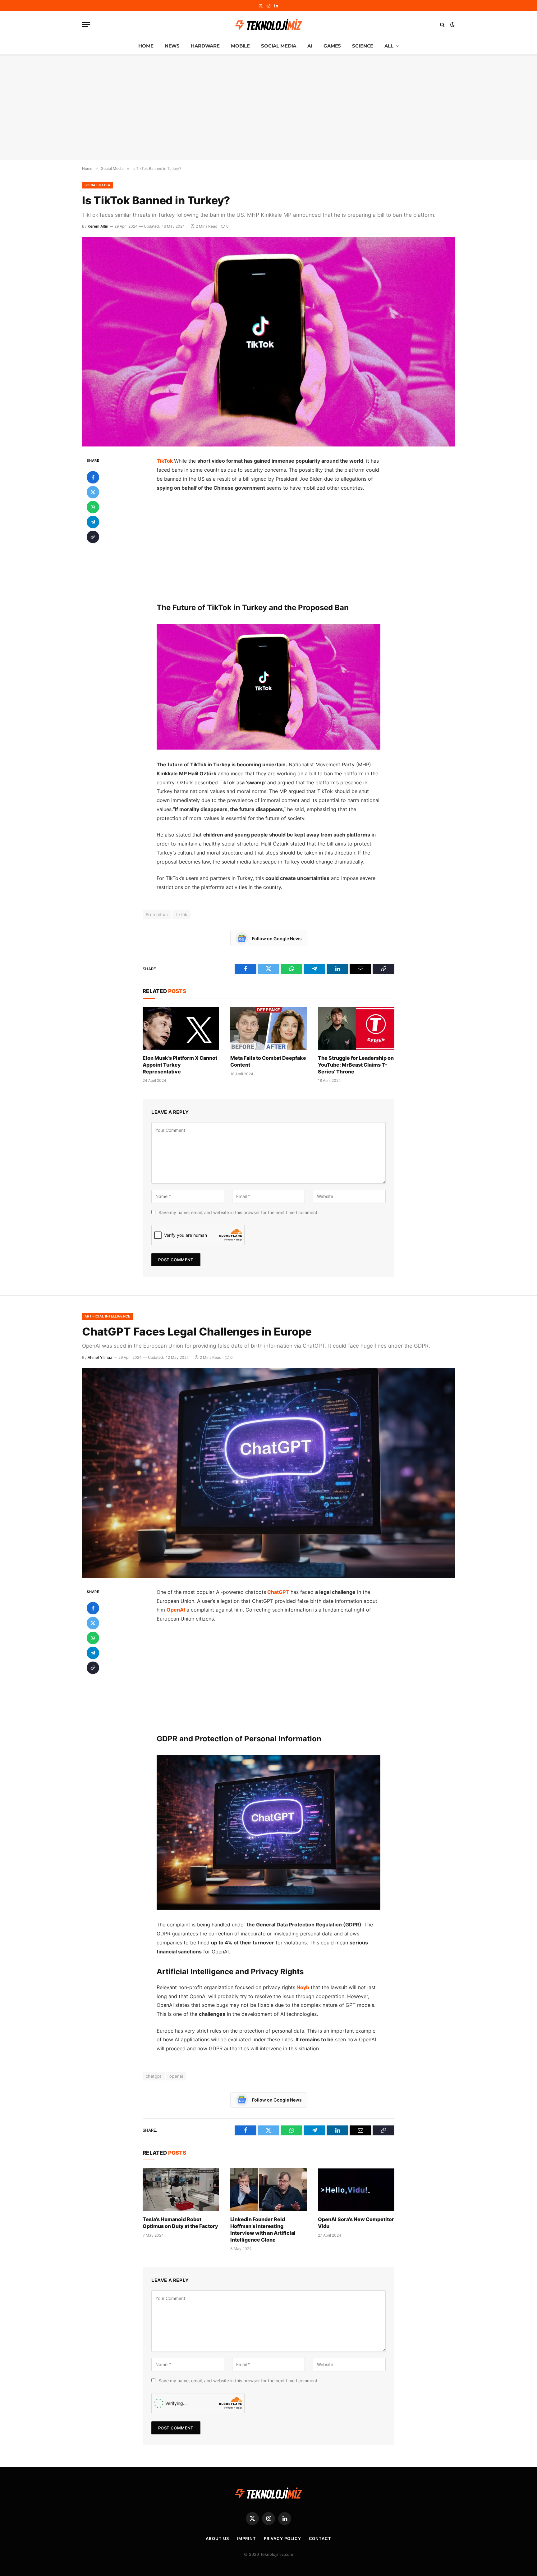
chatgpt (154, 2076)
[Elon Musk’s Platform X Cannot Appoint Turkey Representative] (181, 1028)
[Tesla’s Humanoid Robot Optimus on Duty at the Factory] (181, 2190)
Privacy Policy (282, 2538)
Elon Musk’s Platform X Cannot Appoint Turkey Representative (180, 1065)
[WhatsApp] (93, 507)
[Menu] (86, 24)
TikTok (165, 461)
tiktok (181, 914)
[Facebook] (93, 477)
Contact (320, 2538)
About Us (217, 2538)
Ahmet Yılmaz (100, 1357)
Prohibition (157, 914)
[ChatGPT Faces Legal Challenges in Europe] (268, 1473)
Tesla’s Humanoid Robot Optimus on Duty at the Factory (180, 2223)
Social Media (279, 46)
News (172, 46)
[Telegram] (93, 522)
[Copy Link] (93, 537)
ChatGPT (278, 1592)
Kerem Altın (98, 226)
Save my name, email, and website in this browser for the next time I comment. (239, 1212)
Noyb (303, 1987)
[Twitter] (93, 492)
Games (332, 46)
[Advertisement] (268, 107)
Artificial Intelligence (108, 1316)
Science (363, 46)
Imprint (246, 2538)
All (389, 46)
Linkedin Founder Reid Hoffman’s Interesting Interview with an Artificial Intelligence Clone (263, 2229)
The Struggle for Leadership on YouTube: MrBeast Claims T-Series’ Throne (356, 1065)
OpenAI (176, 1610)
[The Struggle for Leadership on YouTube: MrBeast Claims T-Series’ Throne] (356, 1028)
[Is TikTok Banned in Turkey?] (268, 342)
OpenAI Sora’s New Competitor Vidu (356, 2223)
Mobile (240, 46)
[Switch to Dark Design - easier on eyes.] (452, 25)
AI (310, 46)
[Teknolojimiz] (268, 25)
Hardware (205, 46)
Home (146, 46)
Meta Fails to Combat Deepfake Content (268, 1061)
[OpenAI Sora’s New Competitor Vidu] (356, 2190)
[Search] (442, 24)
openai (176, 2076)
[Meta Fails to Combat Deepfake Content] (268, 1028)
